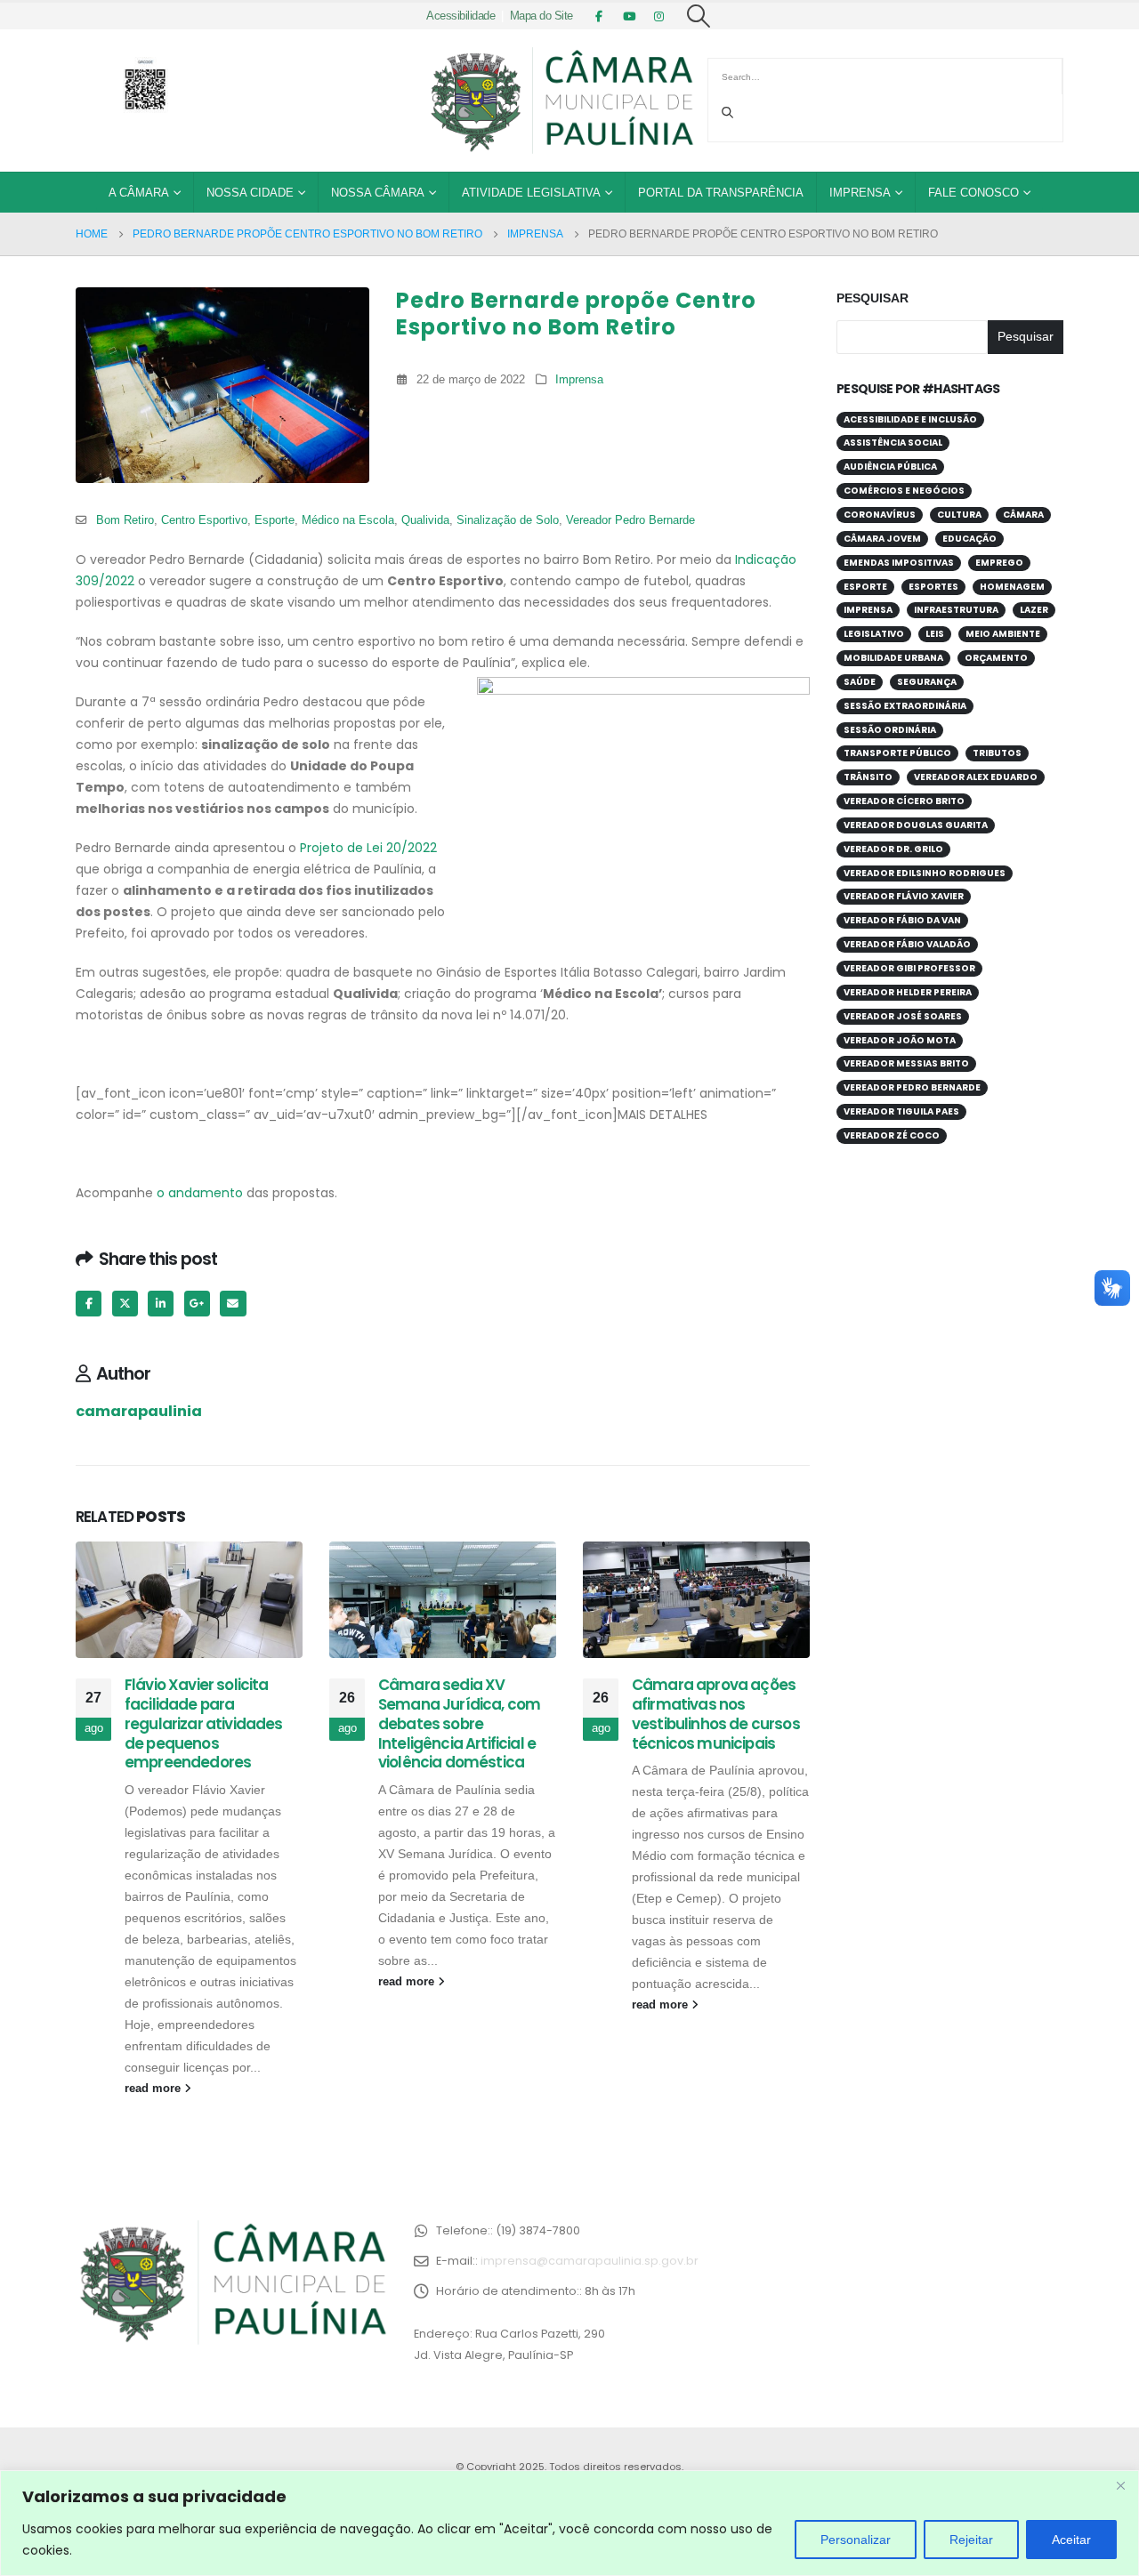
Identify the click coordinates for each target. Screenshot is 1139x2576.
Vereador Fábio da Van (902, 920)
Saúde (860, 682)
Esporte (275, 520)
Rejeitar (971, 2540)
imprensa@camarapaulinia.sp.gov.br (590, 2261)
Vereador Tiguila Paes (901, 1111)
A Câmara (139, 193)
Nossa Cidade (250, 193)
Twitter (125, 1304)
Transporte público (897, 753)
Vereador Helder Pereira (908, 992)
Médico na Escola (348, 520)
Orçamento (996, 658)
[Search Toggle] (699, 16)
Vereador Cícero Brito (904, 801)
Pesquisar (872, 298)
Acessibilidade (460, 16)
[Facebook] (599, 16)
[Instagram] (659, 16)
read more (154, 2089)
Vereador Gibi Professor (909, 968)
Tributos (997, 753)
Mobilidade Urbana (893, 658)
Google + (197, 1304)
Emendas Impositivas (899, 563)
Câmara (1023, 515)
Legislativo (874, 634)
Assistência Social (893, 443)
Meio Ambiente (1003, 634)
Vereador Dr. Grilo (893, 849)
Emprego (999, 563)
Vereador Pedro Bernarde (630, 520)
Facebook (89, 1304)
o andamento (200, 1193)
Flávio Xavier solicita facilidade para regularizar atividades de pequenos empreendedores (204, 1723)
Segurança (927, 682)
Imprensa (860, 193)
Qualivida (425, 520)
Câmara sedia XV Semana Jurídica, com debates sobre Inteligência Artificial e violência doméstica (459, 1723)
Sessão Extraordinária (905, 706)
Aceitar (1071, 2540)
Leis (935, 634)
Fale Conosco (973, 193)
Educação (969, 539)
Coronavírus (880, 515)
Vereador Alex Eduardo (976, 777)
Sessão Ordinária (890, 730)
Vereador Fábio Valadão (907, 944)
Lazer (1034, 610)
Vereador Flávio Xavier (904, 896)
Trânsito (868, 777)
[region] (569, 2523)
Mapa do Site (541, 16)
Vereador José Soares (903, 1016)
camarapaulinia (139, 1411)
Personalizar (856, 2540)
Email (233, 1304)
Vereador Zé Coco (892, 1135)
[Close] (1120, 2485)
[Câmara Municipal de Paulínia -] (561, 101)
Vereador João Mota (900, 1040)
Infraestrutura (956, 610)
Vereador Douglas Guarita (916, 825)
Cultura (959, 515)
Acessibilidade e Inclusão (910, 419)
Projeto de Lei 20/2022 (367, 848)
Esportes (933, 587)
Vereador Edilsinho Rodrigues (925, 873)
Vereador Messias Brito (906, 1063)
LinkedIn (161, 1304)
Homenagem (1012, 587)
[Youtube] (629, 16)
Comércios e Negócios (904, 491)
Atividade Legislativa (531, 193)
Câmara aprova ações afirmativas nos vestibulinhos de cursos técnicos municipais (716, 1714)
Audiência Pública (890, 467)
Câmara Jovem (882, 539)
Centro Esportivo (204, 520)
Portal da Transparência (721, 193)
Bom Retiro (125, 520)
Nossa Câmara (378, 193)
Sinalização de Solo (508, 520)
